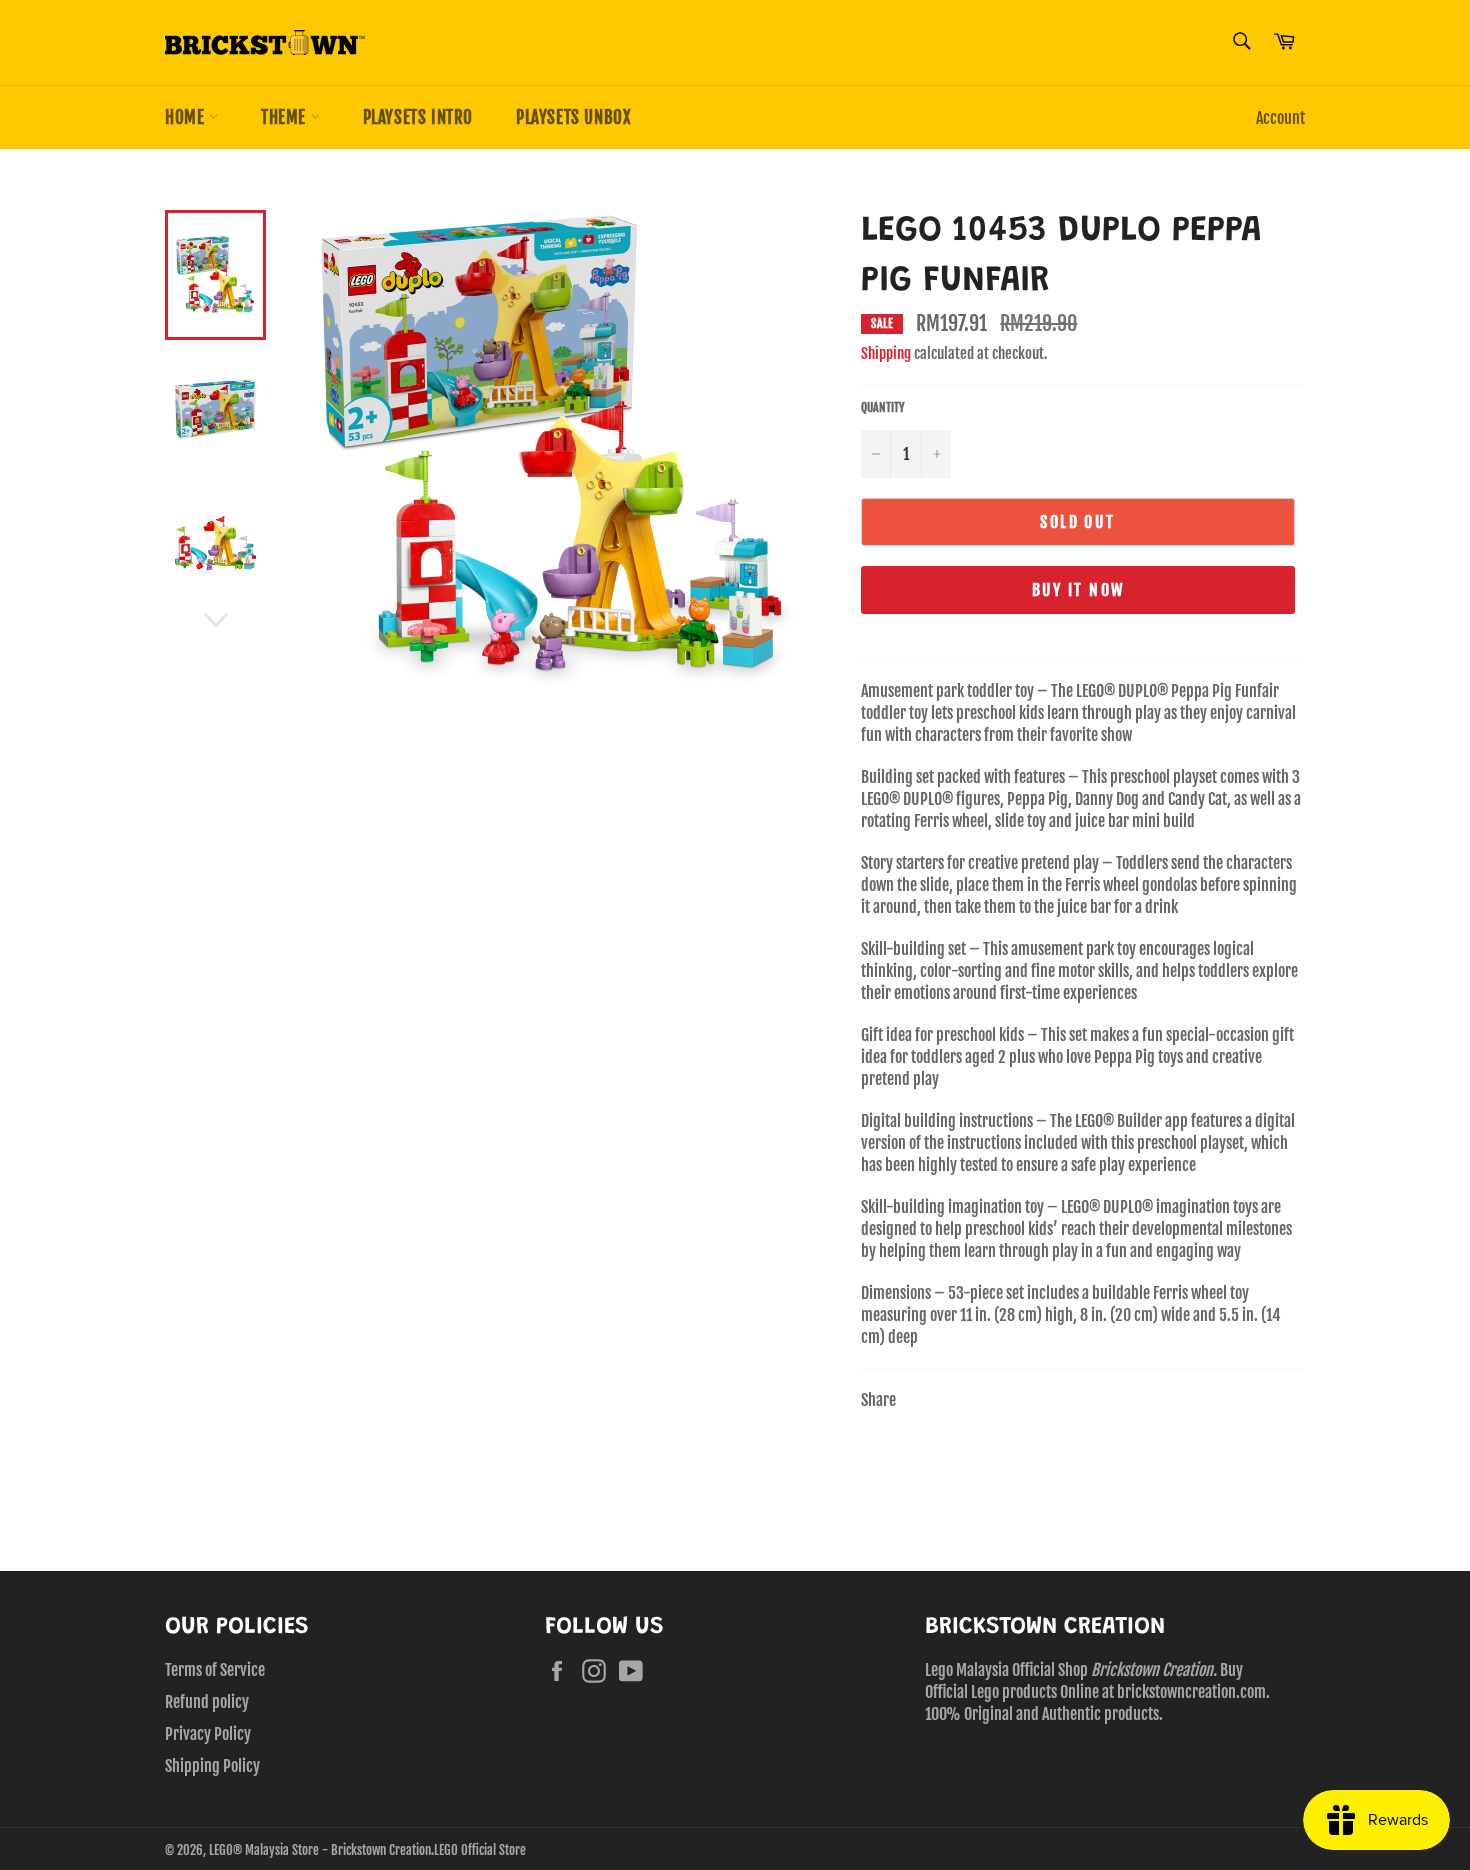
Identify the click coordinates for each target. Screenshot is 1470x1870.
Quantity (883, 407)
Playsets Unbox (573, 117)
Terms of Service (215, 1670)
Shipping (886, 353)
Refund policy (207, 1702)
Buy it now (1078, 590)
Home (187, 117)
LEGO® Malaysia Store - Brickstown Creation (320, 1850)
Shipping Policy (212, 1766)
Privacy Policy (208, 1734)
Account (1280, 118)
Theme (286, 117)
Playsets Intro (418, 117)
